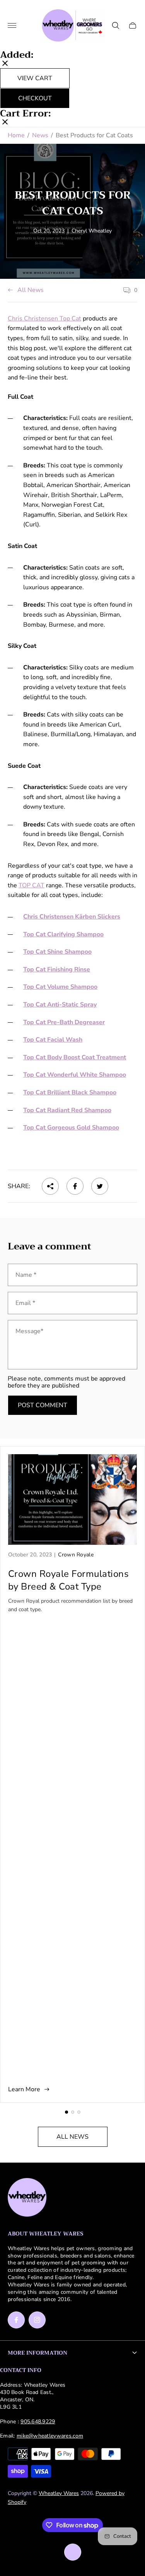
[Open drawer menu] (12, 25)
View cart (35, 78)
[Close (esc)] (5, 64)
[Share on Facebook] (75, 1186)
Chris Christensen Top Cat (44, 319)
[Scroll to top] (73, 2552)
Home (16, 135)
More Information (38, 2353)
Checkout (35, 98)
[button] (67, 2112)
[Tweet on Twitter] (100, 1186)
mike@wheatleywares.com (50, 2436)
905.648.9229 (38, 2422)
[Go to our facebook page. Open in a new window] (16, 2320)
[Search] (116, 25)
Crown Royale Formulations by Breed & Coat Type (68, 1580)
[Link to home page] (27, 2198)
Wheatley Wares (59, 2493)
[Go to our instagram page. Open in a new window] (37, 2320)
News (40, 135)
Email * (25, 1303)
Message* (29, 1331)
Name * (26, 1275)
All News (31, 290)
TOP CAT (32, 885)
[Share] (50, 1186)
